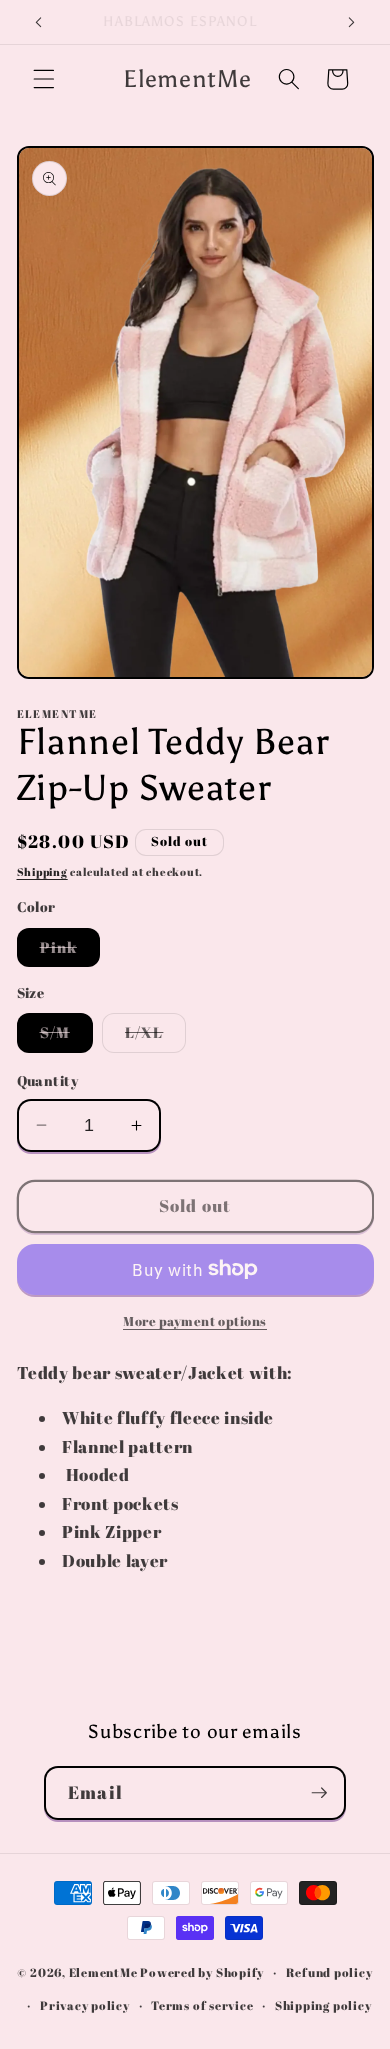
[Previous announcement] (39, 22)
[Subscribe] (319, 1793)
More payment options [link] (195, 1321)
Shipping (42, 871)
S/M (66, 1036)
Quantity (48, 1080)
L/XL (155, 1036)
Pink (70, 951)
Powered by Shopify (202, 1972)
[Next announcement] (352, 22)
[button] (44, 79)
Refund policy (329, 1972)
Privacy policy (85, 2005)
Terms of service (202, 2005)
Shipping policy (323, 2005)
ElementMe (103, 1972)
